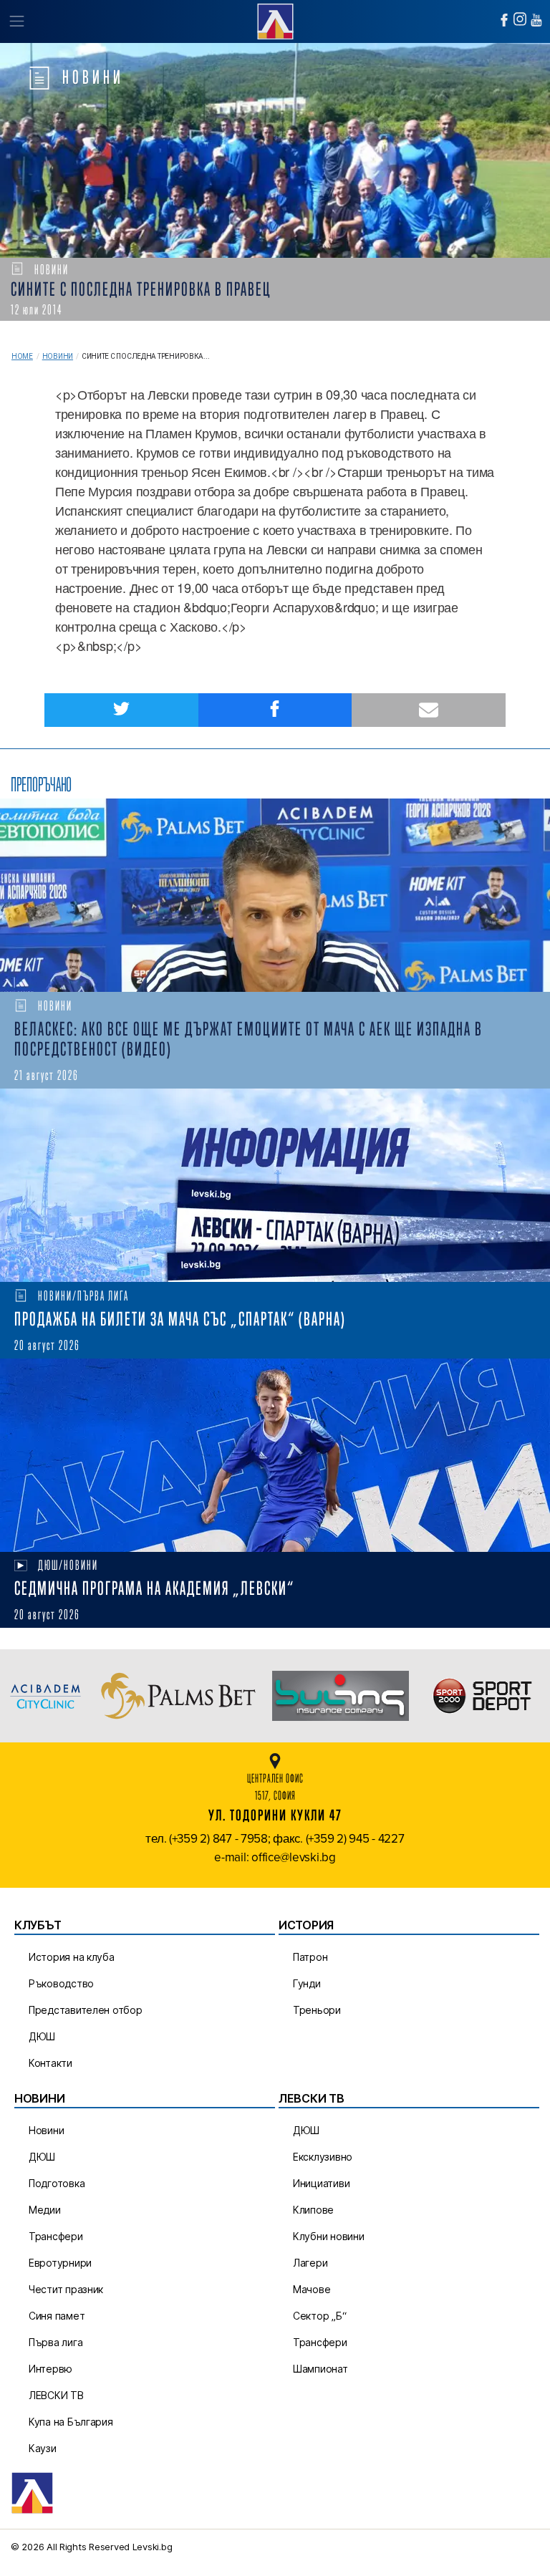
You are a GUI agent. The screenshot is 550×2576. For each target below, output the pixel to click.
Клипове (313, 2210)
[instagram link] (520, 19)
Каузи (43, 2448)
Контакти (50, 2063)
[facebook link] (504, 20)
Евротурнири (60, 2263)
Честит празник (66, 2289)
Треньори (317, 2010)
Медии (45, 2210)
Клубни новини (329, 2236)
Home (22, 356)
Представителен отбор (86, 2010)
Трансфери (56, 2236)
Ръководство (61, 1983)
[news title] (275, 895)
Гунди (307, 1983)
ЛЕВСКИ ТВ (56, 2395)
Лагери (310, 2263)
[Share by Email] (429, 710)
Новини (58, 356)
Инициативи (321, 2183)
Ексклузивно (323, 2157)
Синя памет (57, 2316)
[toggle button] (16, 21)
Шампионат (320, 2369)
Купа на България (71, 2422)
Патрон (310, 1957)
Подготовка (57, 2183)
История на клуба (72, 1957)
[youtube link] (536, 20)
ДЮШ (42, 2036)
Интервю (50, 2369)
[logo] (275, 20)
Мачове (312, 2289)
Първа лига (56, 2342)
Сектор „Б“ (319, 2316)
